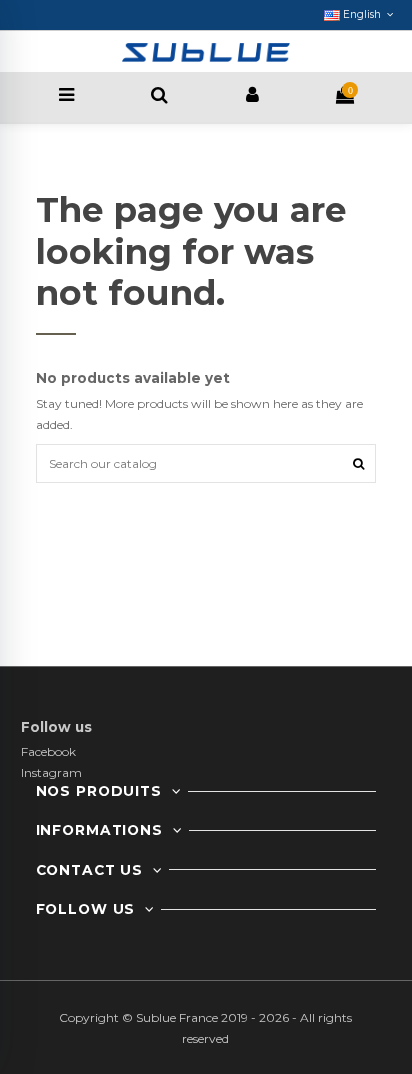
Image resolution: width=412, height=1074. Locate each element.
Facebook (48, 751)
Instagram (51, 772)
